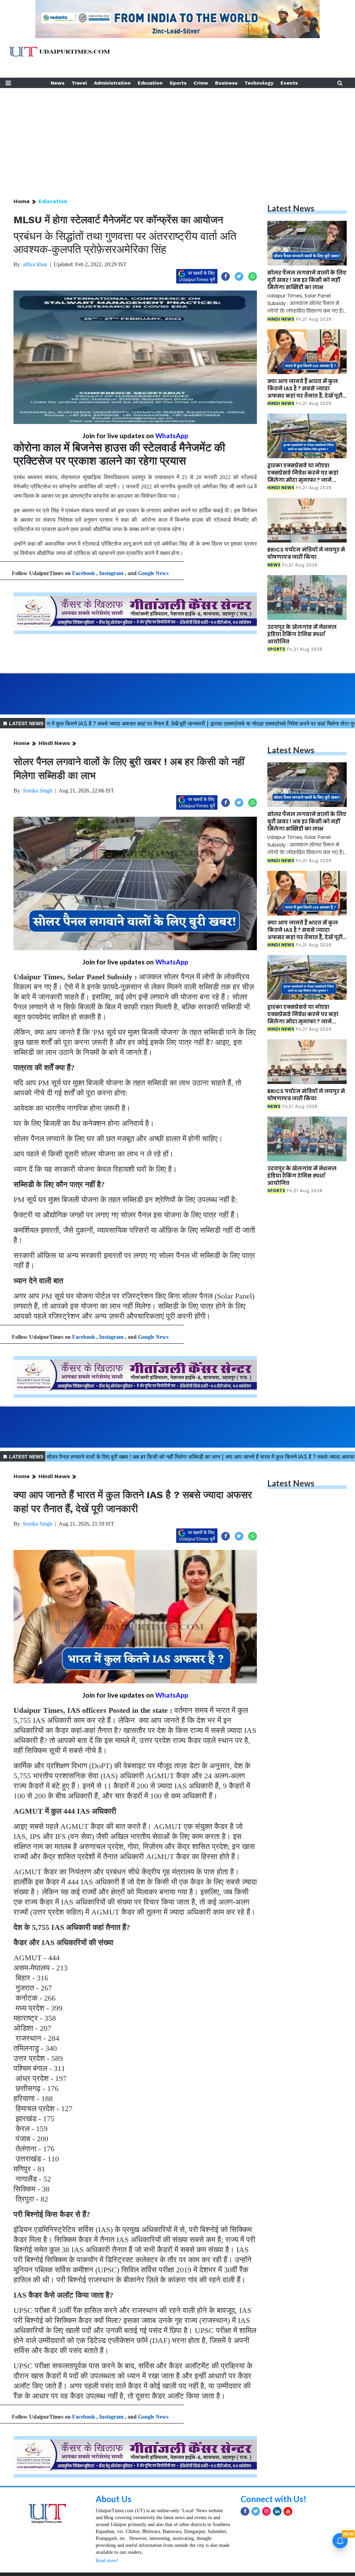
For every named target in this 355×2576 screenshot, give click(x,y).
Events (289, 83)
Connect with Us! (274, 2499)
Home (22, 201)
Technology (259, 83)
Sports (178, 83)
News (58, 83)
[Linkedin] (277, 2511)
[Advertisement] (177, 137)
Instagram (111, 573)
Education (150, 83)
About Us (114, 2499)
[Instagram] (266, 2511)
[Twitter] (256, 2511)
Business (226, 83)
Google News (153, 573)
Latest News (291, 208)
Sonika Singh (38, 791)
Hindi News (54, 743)
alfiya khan (35, 264)
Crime (201, 83)
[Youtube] (288, 2511)
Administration (112, 83)
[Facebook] (245, 2511)
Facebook (84, 573)
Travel (79, 83)
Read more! (107, 2561)
